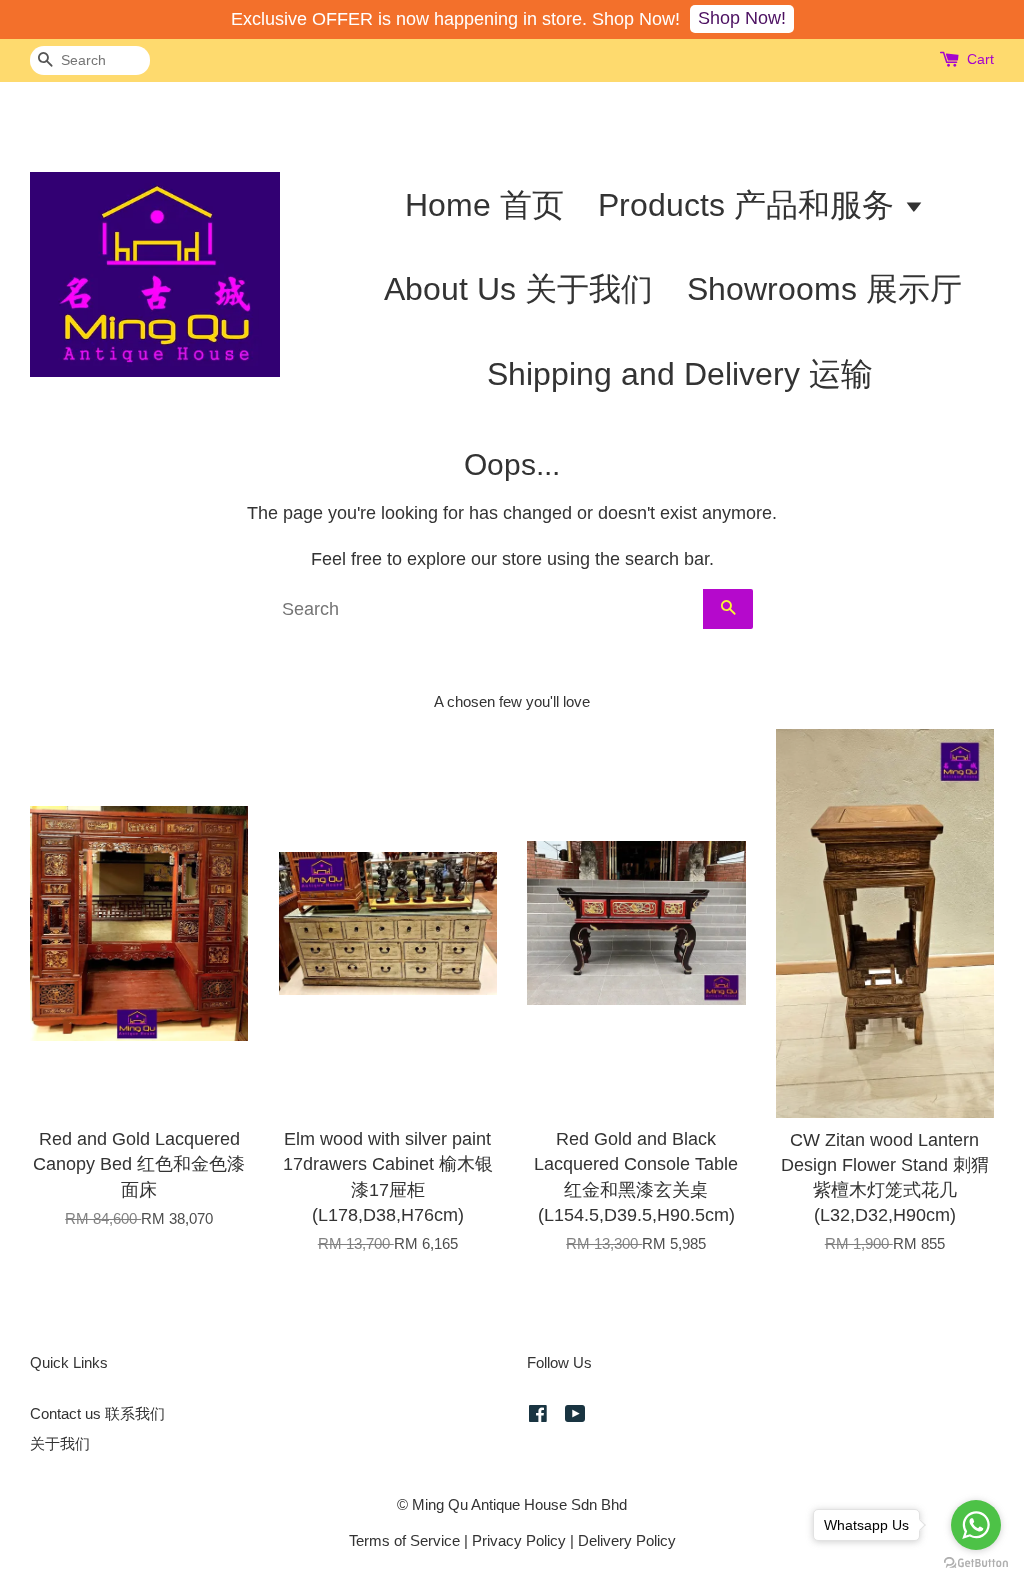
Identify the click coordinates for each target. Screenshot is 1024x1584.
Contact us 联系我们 (97, 1413)
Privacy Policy (519, 1540)
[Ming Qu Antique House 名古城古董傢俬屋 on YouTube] (575, 1416)
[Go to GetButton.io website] (976, 1563)
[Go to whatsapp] (976, 1525)
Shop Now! (742, 18)
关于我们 (60, 1443)
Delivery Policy (627, 1540)
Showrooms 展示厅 (824, 289)
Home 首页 (484, 205)
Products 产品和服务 (750, 205)
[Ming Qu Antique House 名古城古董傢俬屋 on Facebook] (538, 1416)
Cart (980, 59)
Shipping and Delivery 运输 (680, 374)
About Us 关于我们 (518, 289)
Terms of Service (404, 1540)
